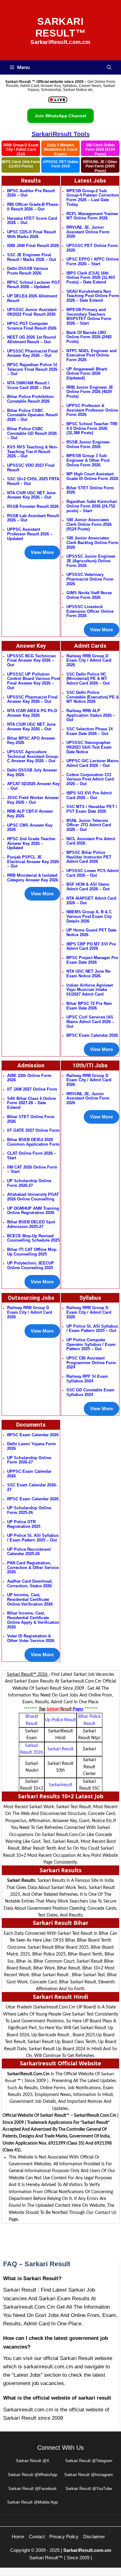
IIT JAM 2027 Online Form (32, 1089)
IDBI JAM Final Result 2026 (33, 246)
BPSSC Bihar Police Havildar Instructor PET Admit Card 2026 (89, 857)
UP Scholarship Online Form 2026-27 (29, 1460)
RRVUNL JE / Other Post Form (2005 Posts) (100, 166)
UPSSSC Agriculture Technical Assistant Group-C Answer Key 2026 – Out (33, 756)
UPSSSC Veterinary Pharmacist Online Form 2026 (90, 579)
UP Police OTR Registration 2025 (24, 1524)
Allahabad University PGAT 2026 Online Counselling (33, 1197)
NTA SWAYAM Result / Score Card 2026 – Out (29, 385)
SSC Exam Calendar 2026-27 (32, 1487)
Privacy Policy (64, 2537)
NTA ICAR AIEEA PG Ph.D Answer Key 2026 (32, 713)
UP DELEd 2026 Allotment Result (32, 298)
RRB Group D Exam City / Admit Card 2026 (21, 149)
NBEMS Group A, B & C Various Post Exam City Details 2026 (89, 916)
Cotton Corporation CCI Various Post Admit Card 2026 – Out (90, 779)
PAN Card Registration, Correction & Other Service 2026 (33, 1567)
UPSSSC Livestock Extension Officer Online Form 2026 (90, 611)
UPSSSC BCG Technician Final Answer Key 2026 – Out (31, 660)
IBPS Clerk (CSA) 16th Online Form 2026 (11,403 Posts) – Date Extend (91, 278)
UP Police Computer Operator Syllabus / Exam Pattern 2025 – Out (91, 1344)
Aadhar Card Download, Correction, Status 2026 (30, 1584)
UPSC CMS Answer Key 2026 (30, 828)
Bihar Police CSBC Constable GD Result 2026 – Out (32, 433)
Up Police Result (60, 1720)
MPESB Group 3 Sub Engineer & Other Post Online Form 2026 (88, 460)
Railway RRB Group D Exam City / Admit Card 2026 (89, 660)
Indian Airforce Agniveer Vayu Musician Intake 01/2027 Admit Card (90, 990)
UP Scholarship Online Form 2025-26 (29, 1510)
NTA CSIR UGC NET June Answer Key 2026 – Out (31, 495)
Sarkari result (60, 1749)
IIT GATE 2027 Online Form (33, 1130)
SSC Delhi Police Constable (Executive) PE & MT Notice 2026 (93, 697)
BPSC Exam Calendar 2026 (92, 1035)
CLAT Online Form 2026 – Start (32, 1156)
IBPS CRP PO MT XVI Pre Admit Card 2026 (91, 946)
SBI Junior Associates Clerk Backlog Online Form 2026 (92, 542)
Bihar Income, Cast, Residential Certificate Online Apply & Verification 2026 (33, 1620)
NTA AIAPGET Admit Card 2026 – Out (91, 901)
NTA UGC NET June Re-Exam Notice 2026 (89, 974)
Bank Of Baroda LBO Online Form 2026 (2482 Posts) (89, 337)
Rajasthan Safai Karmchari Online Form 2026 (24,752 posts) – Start (92, 506)
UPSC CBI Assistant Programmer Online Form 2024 (91, 1363)
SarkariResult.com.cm (87, 2550)
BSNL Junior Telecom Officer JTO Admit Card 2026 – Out (89, 825)
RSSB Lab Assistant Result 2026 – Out (33, 518)
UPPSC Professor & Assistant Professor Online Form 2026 (92, 410)
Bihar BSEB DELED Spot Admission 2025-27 (31, 1224)
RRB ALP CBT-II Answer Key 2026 (30, 814)
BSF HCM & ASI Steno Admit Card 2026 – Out (88, 887)
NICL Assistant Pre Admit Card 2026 (91, 841)
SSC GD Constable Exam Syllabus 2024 (90, 1392)
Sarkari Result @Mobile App (32, 2502)
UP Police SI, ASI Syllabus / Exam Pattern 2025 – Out (33, 1538)
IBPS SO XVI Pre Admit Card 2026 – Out (89, 795)
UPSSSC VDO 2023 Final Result (31, 468)
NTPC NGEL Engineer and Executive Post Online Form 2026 (92, 355)
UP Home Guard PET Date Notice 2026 (91, 932)
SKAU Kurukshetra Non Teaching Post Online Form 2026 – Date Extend (93, 296)
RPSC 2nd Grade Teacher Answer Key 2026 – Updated (31, 843)
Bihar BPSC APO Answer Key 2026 (31, 741)
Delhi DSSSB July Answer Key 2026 (32, 772)
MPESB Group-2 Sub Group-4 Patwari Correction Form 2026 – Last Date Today (93, 198)
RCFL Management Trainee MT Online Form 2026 (92, 216)
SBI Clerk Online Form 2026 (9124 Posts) (100, 149)
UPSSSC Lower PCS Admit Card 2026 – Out (92, 873)
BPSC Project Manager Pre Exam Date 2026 (92, 960)
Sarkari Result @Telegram (89, 2461)
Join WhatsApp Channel (60, 116)
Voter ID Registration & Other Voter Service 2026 (31, 1638)
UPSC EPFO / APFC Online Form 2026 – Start (92, 261)
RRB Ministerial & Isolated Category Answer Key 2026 (33, 878)
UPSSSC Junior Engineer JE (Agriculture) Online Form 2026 (91, 561)
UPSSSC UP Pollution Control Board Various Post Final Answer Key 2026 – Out (34, 681)
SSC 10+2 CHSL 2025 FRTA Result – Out (33, 481)
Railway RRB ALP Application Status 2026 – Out (91, 715)
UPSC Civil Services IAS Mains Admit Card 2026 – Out (90, 1022)
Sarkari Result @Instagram (89, 2475)
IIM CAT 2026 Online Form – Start (32, 1169)
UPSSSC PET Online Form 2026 (61, 164)
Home (18, 2537)
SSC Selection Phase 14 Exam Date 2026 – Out (90, 731)
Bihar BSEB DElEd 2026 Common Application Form (33, 1142)
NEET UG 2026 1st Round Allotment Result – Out (31, 339)
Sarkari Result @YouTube (89, 2489)
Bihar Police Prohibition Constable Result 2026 (30, 399)
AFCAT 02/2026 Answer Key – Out (33, 786)
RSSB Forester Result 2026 (33, 506)
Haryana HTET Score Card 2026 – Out (32, 221)
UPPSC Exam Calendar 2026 (29, 1474)
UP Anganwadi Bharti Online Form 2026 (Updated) (87, 374)
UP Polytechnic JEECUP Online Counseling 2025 (31, 1265)
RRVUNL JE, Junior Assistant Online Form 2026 (88, 232)
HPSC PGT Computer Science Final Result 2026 (32, 326)
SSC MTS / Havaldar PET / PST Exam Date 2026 (92, 809)
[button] (109, 67)
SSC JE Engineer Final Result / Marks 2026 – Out (31, 257)
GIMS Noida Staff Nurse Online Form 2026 (89, 595)
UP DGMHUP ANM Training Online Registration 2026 (33, 1211)
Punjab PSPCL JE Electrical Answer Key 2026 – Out (33, 862)
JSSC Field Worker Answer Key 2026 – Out (33, 800)
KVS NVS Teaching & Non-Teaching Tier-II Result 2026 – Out (33, 452)
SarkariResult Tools (61, 134)
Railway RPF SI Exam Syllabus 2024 (87, 1379)
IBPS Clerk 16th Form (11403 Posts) (21, 164)
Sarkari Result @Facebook (33, 2489)
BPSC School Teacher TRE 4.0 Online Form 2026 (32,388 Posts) (92, 428)
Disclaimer (94, 2537)
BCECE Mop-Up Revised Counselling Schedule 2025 (33, 1238)
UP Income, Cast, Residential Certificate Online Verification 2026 (30, 1599)
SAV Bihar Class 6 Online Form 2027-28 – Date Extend (31, 1103)
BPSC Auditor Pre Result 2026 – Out (31, 193)
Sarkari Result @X (33, 2461)
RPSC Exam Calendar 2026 (33, 1499)
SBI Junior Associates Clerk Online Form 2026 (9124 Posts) (89, 524)
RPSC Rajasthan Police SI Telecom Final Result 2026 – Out (32, 369)
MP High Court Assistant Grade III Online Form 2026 (92, 476)
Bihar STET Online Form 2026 (90, 490)
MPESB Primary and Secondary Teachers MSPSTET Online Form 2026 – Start (89, 316)
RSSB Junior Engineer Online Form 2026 (88, 444)
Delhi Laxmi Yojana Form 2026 (31, 1446)
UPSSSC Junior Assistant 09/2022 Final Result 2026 (32, 312)
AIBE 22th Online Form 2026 (29, 1078)
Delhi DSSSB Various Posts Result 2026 (28, 271)
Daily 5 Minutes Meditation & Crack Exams (61, 149)
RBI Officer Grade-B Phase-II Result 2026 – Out (33, 207)
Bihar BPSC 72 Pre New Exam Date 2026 (89, 1006)
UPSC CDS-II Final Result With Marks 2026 (31, 234)
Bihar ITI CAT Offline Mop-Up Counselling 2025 (32, 1252)
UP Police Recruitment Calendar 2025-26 (29, 1552)
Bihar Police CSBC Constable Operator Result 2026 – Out (32, 415)
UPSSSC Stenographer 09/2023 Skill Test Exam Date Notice (89, 747)
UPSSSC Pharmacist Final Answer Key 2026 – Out (32, 353)
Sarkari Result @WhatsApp (32, 2475)
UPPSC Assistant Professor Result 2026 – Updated (30, 534)
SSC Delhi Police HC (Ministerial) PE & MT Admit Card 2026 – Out (88, 679)
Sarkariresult (60, 1785)
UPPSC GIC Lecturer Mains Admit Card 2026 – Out (92, 763)
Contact (37, 2537)
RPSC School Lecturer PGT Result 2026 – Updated (34, 285)
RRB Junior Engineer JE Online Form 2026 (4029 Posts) (90, 392)
